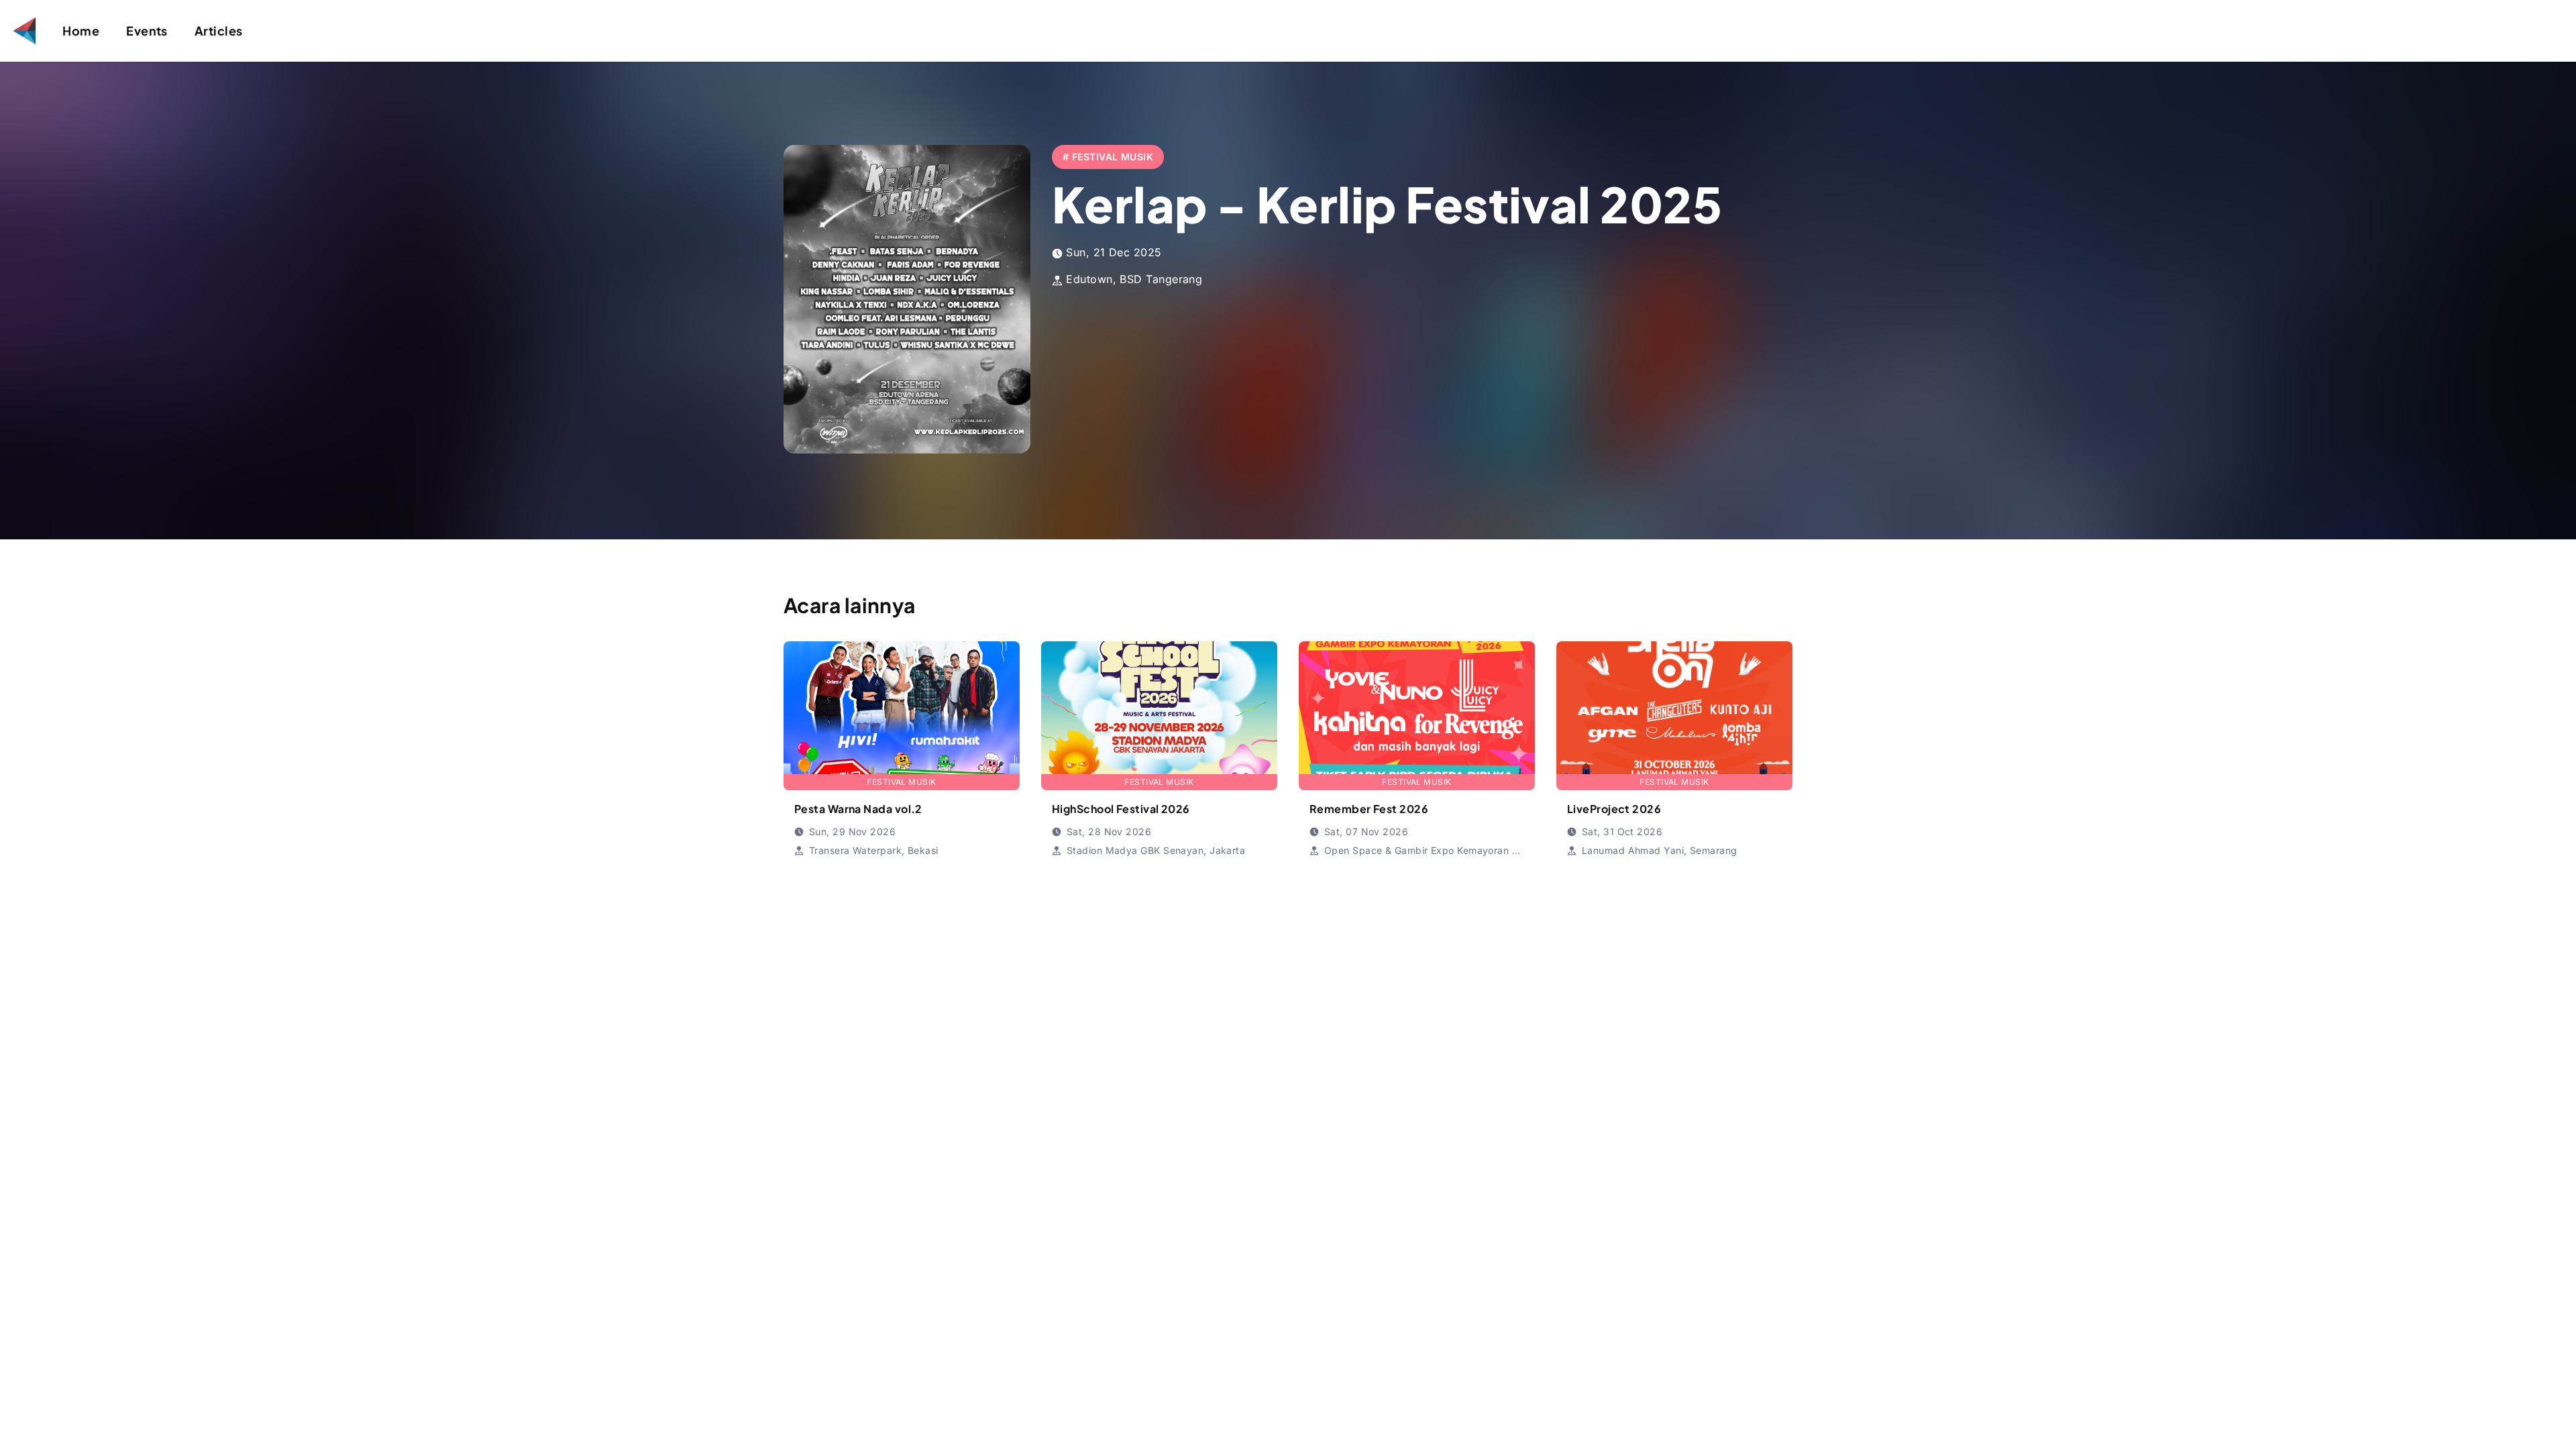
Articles (219, 31)
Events (147, 31)
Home (81, 31)
